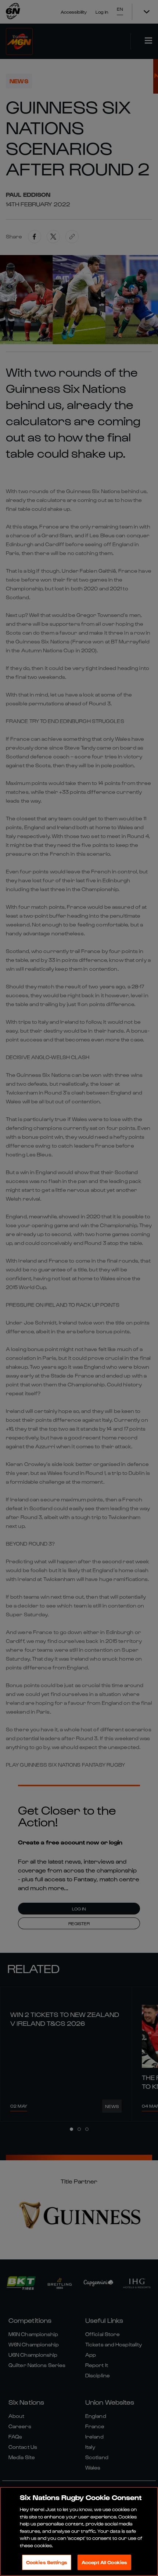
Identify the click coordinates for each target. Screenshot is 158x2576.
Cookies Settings (47, 2562)
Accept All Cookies (104, 2562)
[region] (79, 2531)
